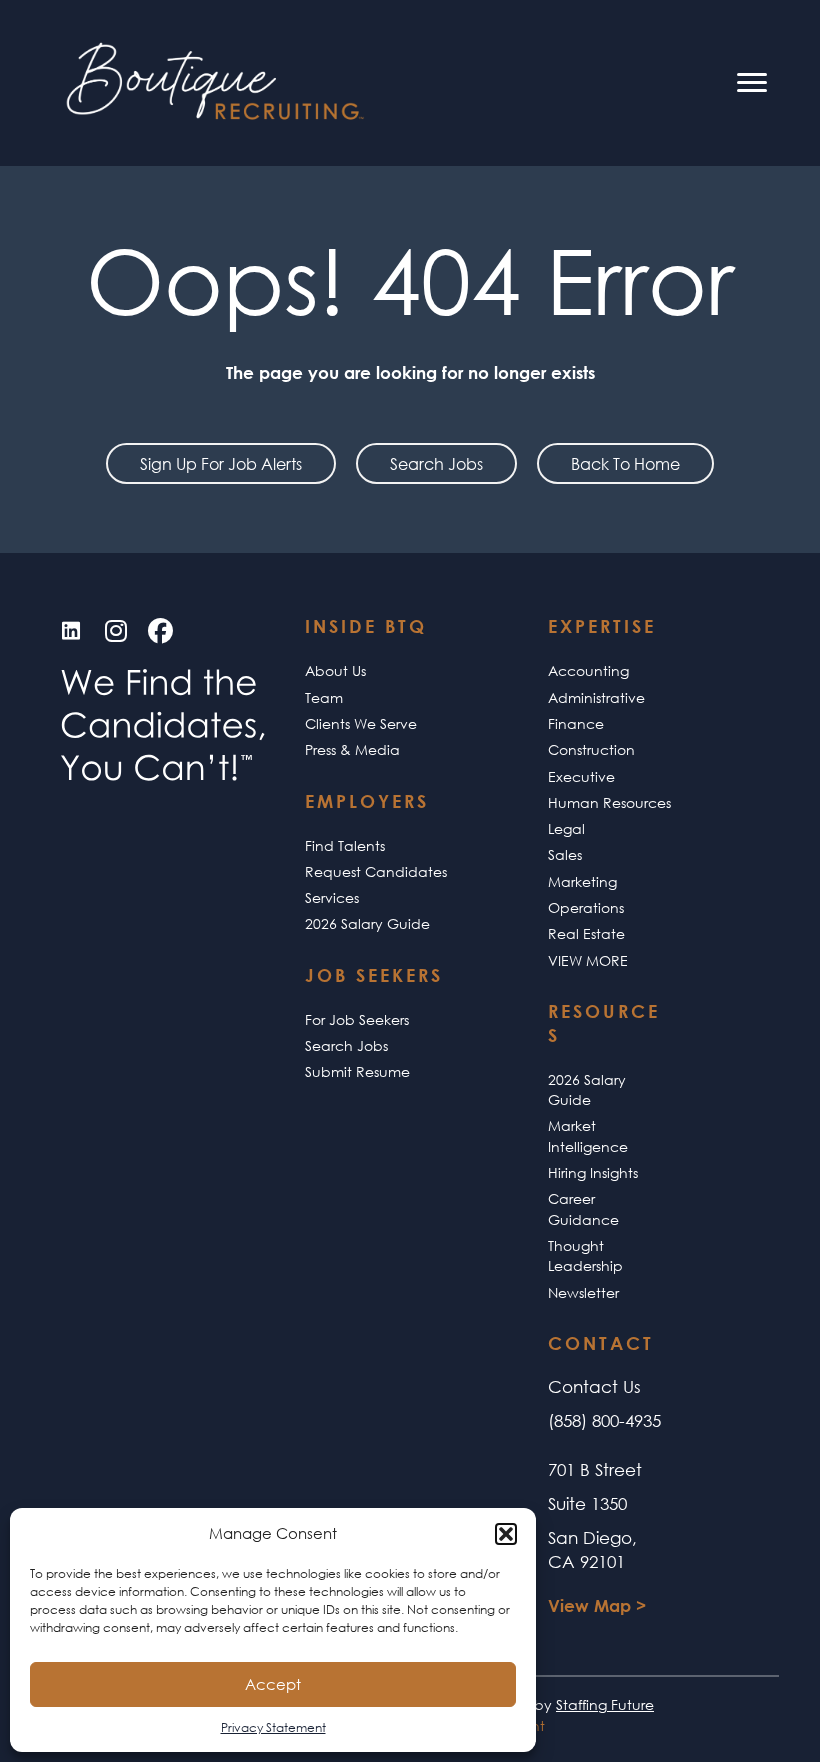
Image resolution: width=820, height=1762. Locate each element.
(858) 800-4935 (604, 1420)
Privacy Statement (273, 1727)
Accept (273, 1684)
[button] (506, 1534)
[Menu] (752, 83)
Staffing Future (605, 1704)
